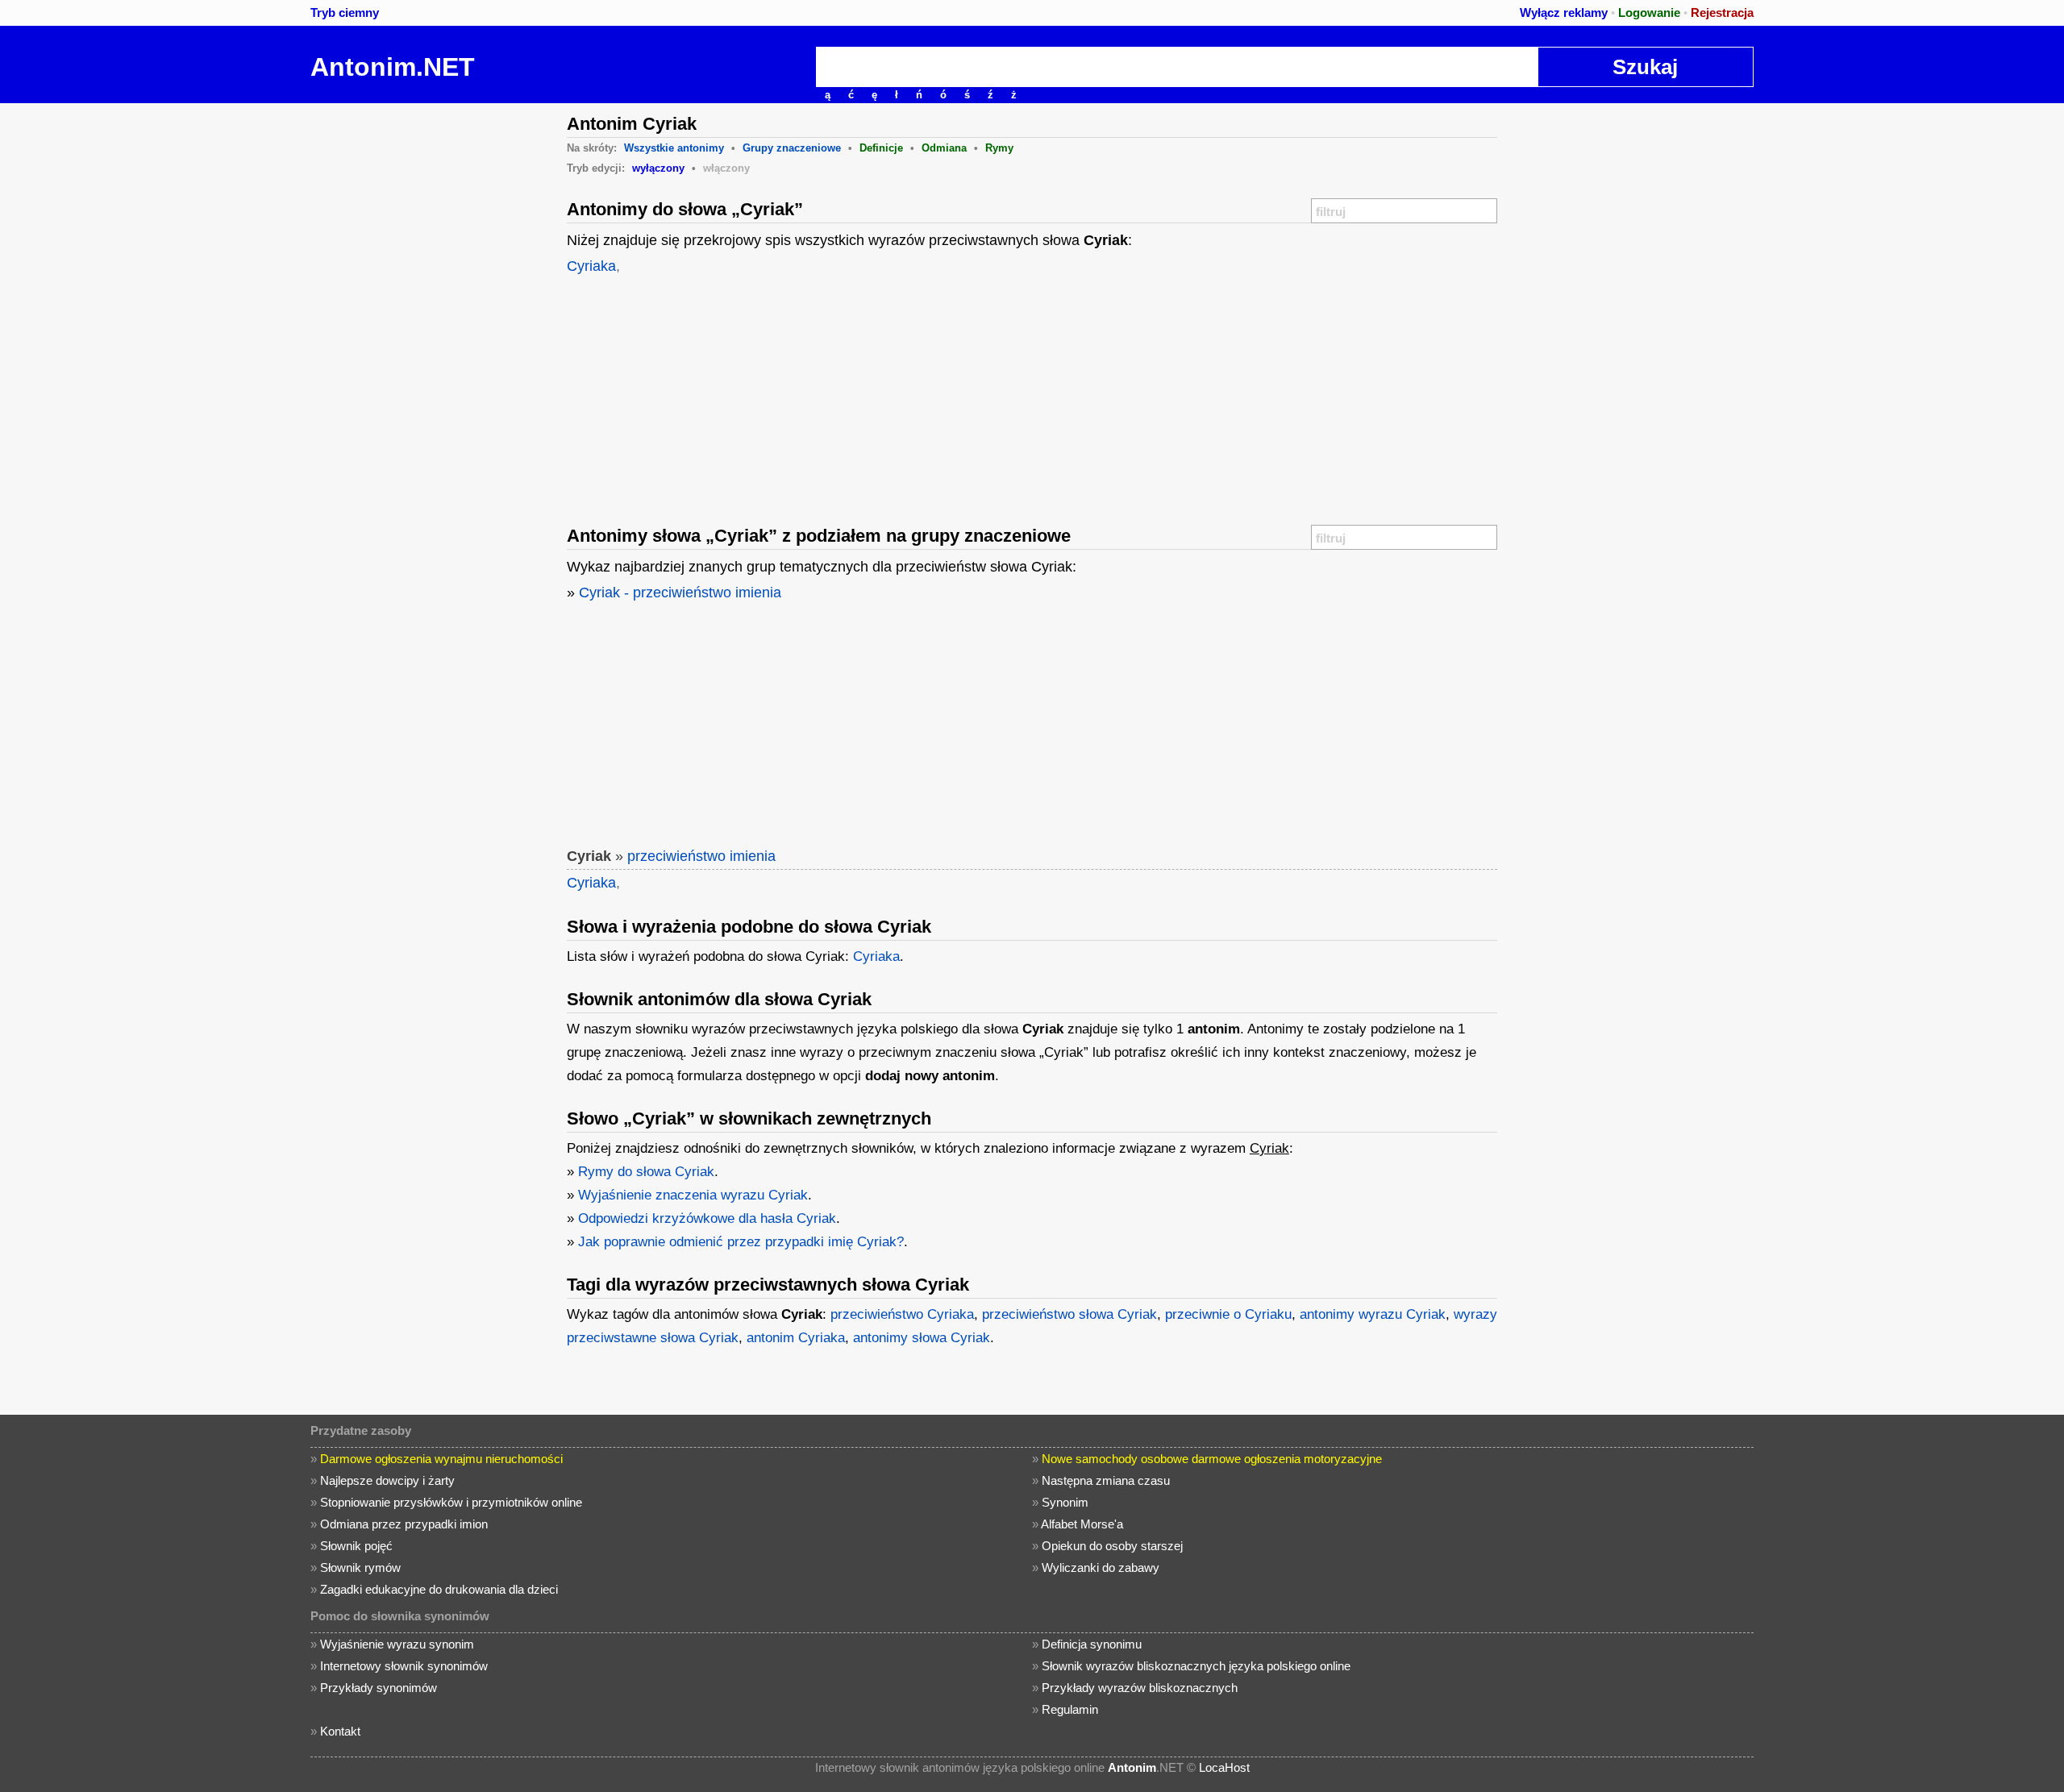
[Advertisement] (431, 345)
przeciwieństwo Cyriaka (902, 1314)
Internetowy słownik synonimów (404, 1666)
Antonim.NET (393, 67)
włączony (726, 168)
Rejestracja (1722, 12)
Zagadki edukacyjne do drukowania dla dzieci (439, 1589)
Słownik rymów (360, 1567)
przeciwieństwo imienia (701, 856)
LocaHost (1224, 1767)
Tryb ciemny (345, 12)
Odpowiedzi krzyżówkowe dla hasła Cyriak (707, 1218)
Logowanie (1649, 12)
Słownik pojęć (356, 1546)
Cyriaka (591, 266)
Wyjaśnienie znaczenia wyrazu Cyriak (693, 1195)
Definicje (881, 148)
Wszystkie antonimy (674, 148)
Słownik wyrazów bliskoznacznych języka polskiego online (1196, 1666)
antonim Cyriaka (796, 1338)
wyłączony (658, 168)
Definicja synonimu (1092, 1644)
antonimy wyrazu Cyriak (1373, 1314)
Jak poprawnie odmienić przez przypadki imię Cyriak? (741, 1242)
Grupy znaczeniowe (792, 148)
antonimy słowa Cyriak (922, 1338)
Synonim (1065, 1502)
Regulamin (1070, 1709)
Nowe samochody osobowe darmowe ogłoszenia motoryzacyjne (1212, 1459)
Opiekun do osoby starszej (1112, 1546)
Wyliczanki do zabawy (1101, 1567)
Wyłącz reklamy (1564, 12)
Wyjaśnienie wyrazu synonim (397, 1644)
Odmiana (944, 148)
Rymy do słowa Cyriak (646, 1172)
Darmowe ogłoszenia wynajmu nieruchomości (441, 1459)
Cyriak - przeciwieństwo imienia (680, 592)
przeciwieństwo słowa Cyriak (1069, 1314)
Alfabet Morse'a (1082, 1524)
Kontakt (340, 1731)
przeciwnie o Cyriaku (1228, 1314)
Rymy (999, 148)
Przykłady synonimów (379, 1688)
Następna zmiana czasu (1106, 1480)
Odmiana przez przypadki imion (404, 1524)
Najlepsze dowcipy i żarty (387, 1480)
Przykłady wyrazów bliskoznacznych (1140, 1688)
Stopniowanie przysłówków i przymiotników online (451, 1502)
